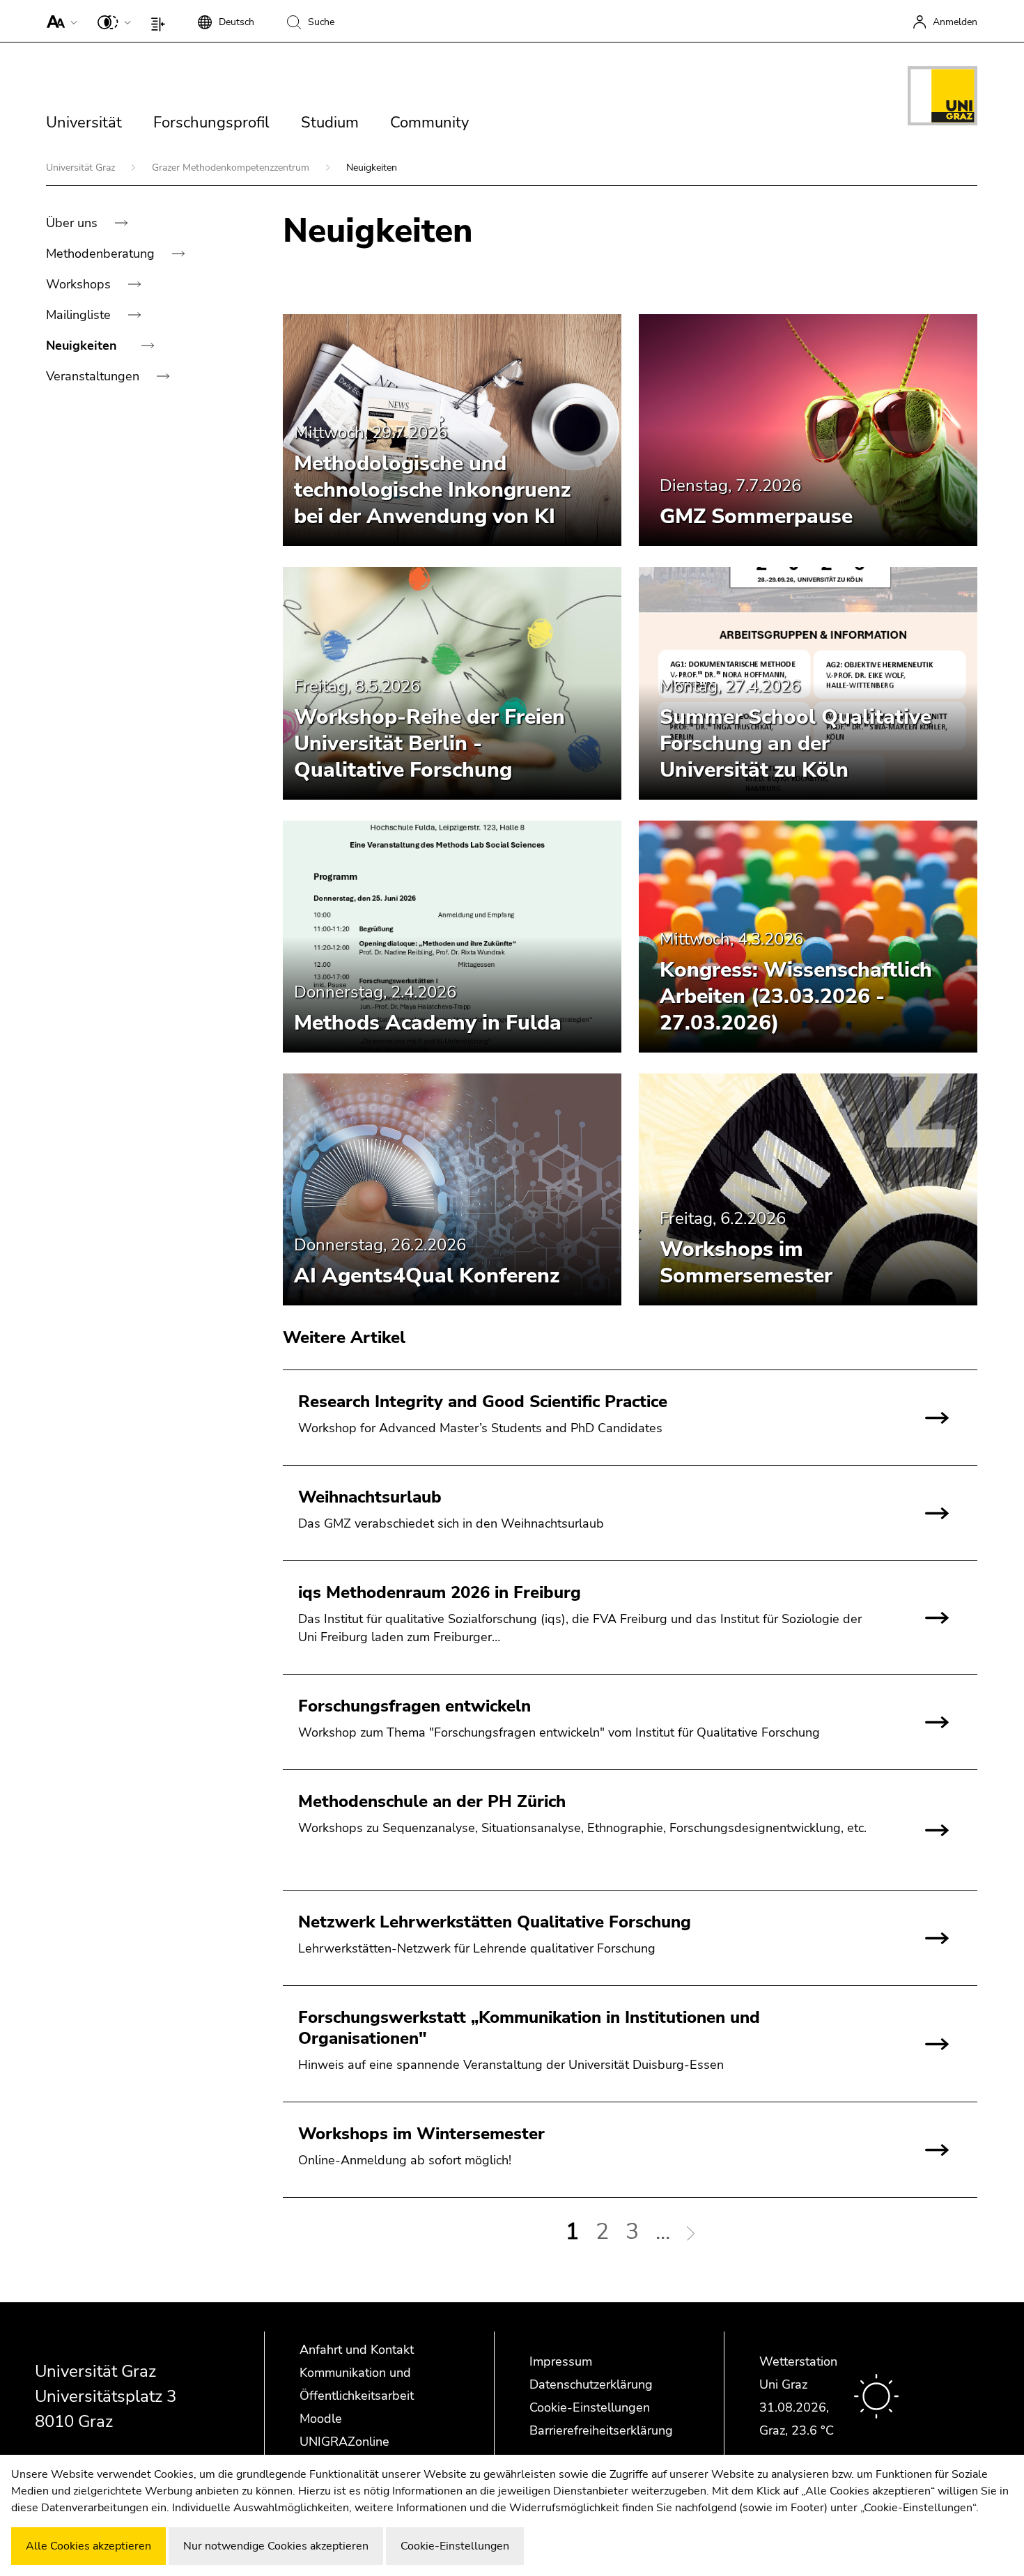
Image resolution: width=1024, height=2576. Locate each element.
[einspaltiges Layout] (161, 21)
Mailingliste (80, 315)
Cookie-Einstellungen (590, 2407)
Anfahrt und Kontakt (357, 2350)
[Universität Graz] (942, 98)
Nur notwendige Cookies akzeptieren (276, 2546)
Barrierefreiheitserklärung (601, 2430)
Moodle (321, 2419)
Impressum (561, 2361)
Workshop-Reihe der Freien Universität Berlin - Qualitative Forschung (429, 744)
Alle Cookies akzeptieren (88, 2546)
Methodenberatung (102, 254)
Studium (330, 123)
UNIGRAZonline (344, 2442)
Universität (84, 123)
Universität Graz (82, 168)
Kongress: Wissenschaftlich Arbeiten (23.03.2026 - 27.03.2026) (796, 996)
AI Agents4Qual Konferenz (427, 1276)
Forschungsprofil (211, 123)
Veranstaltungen (94, 376)
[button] (59, 21)
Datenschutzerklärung (591, 2384)
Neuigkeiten (83, 346)
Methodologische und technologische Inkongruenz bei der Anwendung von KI (432, 490)
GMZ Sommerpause (756, 517)
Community (429, 123)
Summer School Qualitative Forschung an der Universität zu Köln (796, 744)
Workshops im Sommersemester (746, 1263)
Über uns (73, 223)
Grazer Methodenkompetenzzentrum (232, 168)
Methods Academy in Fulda (428, 1023)
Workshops (80, 284)
